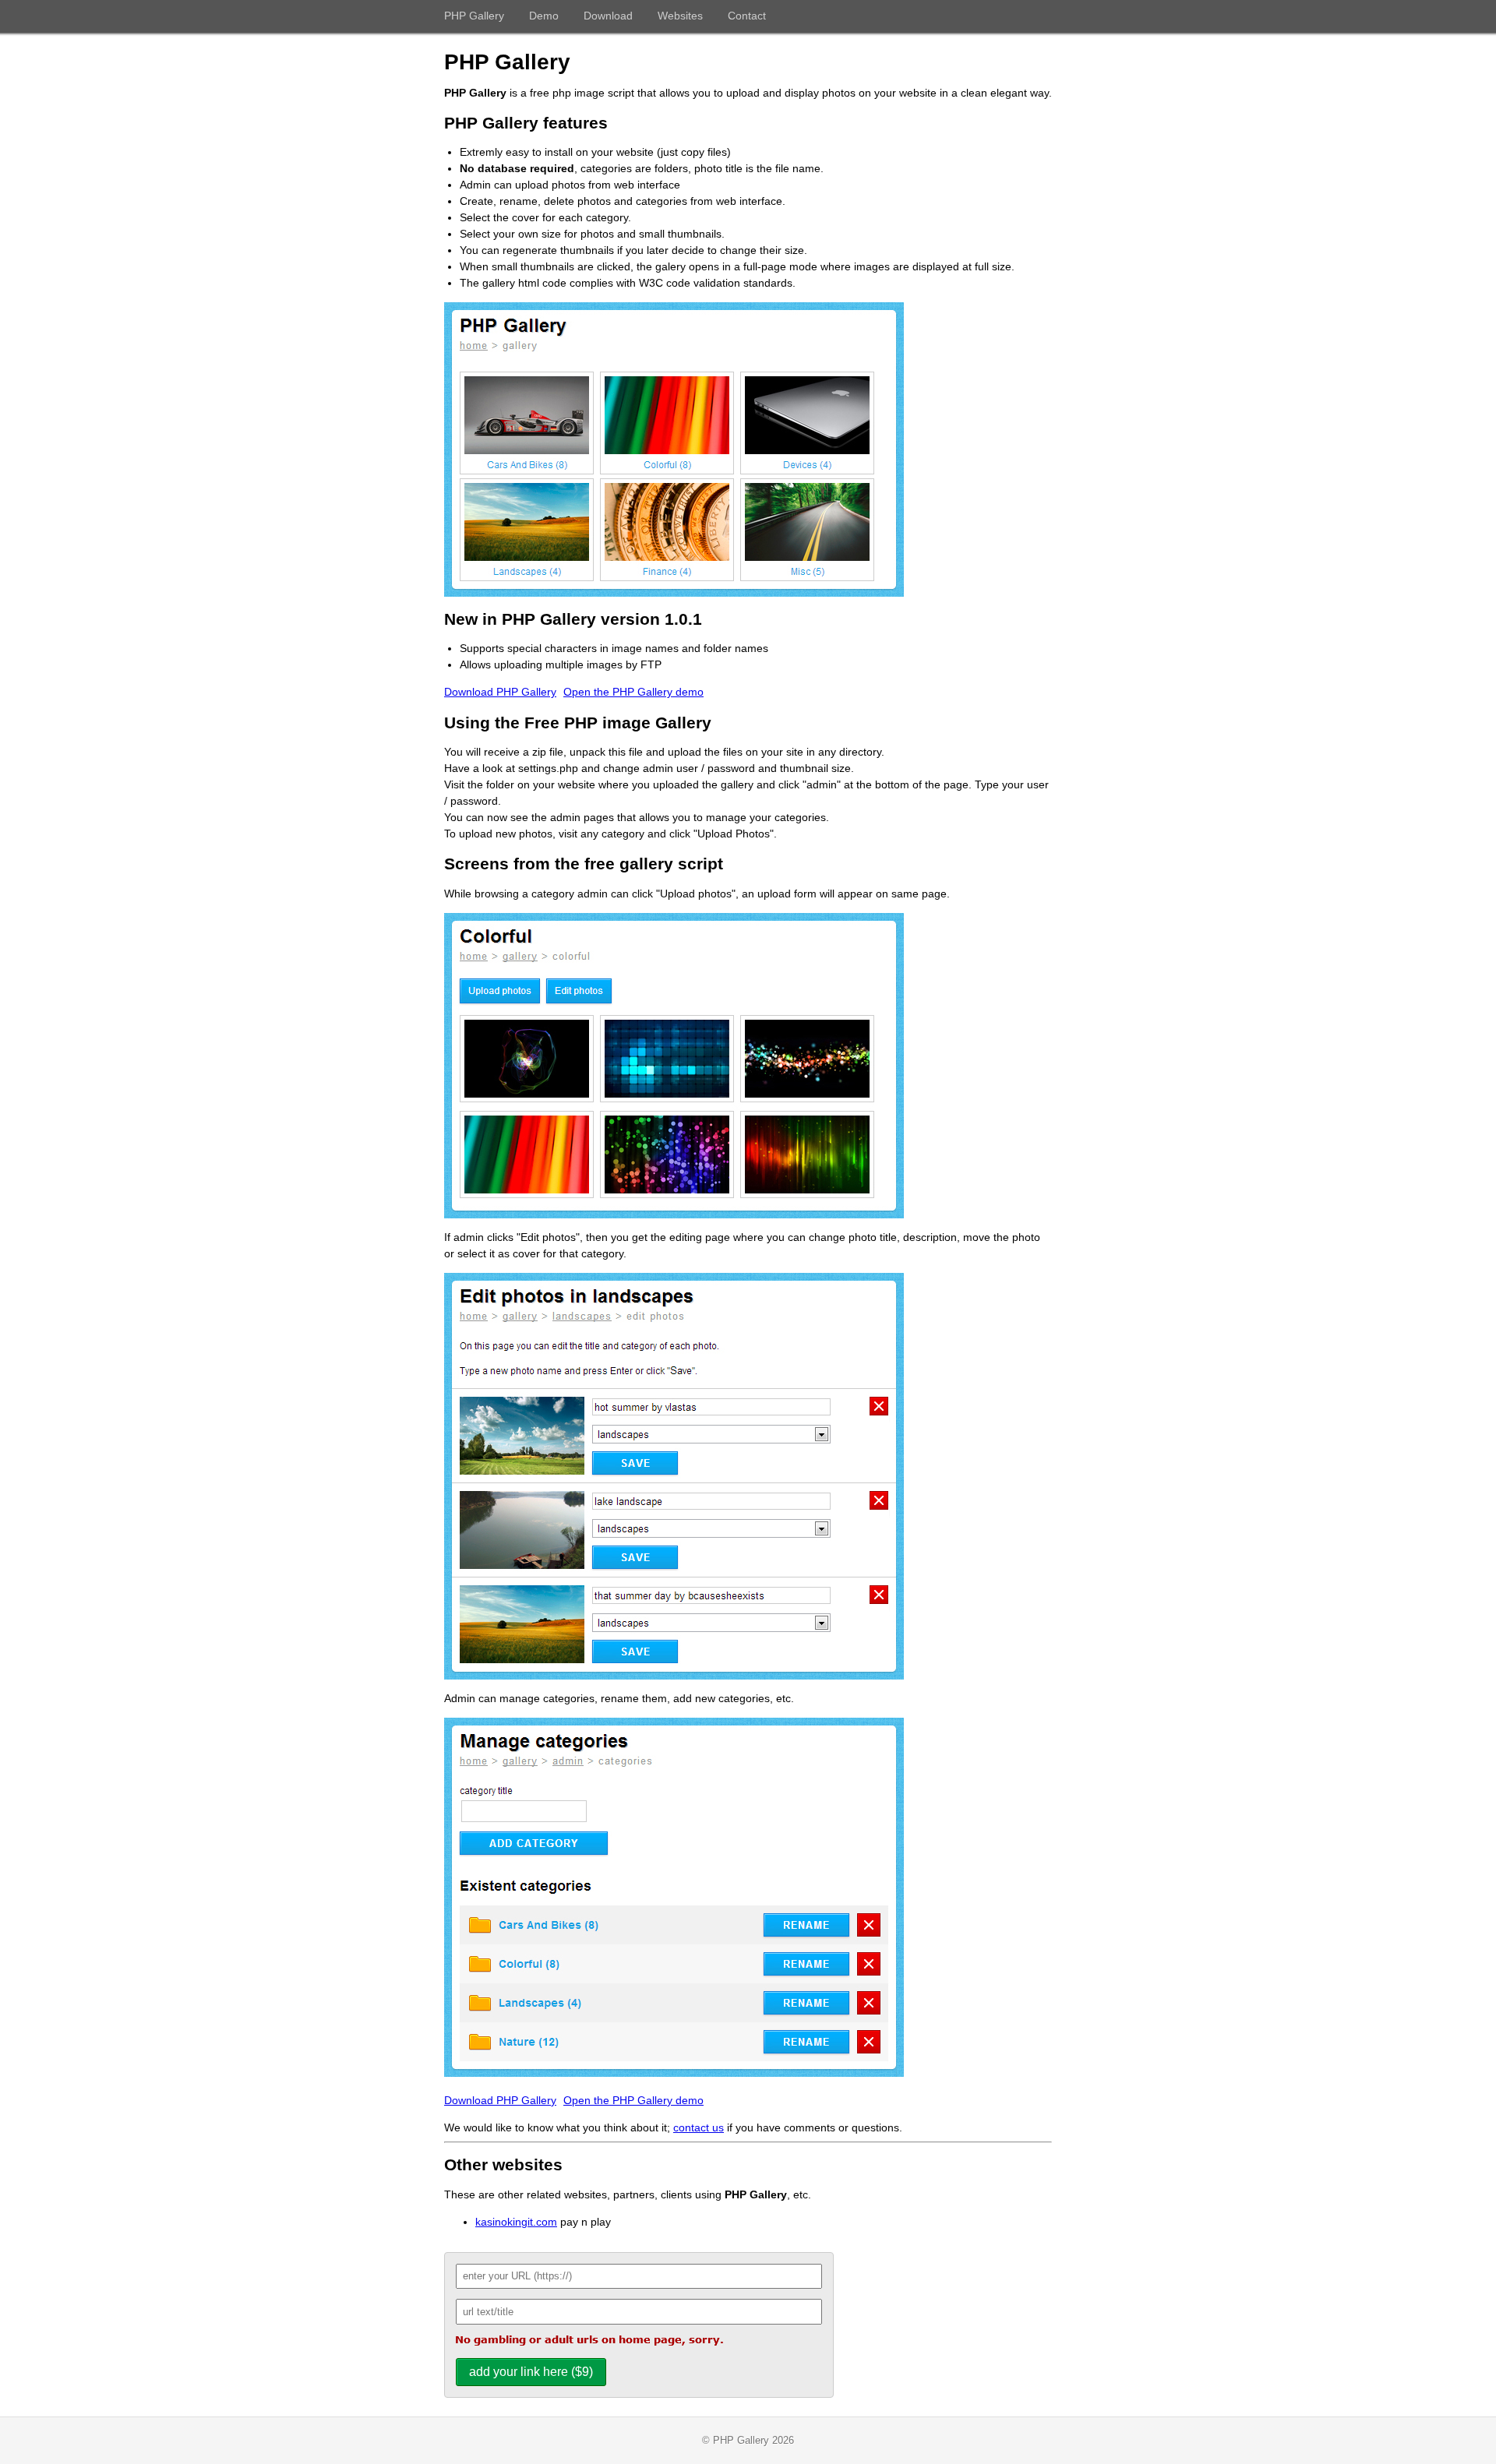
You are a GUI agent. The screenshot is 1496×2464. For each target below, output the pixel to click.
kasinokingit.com (516, 2222)
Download (608, 16)
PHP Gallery (474, 16)
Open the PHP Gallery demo (633, 692)
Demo (544, 16)
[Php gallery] (674, 593)
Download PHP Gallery (500, 692)
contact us (699, 2127)
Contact (747, 16)
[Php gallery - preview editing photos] (674, 1676)
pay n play (586, 2222)
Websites (680, 16)
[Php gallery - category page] (674, 1214)
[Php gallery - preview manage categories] (674, 2073)
